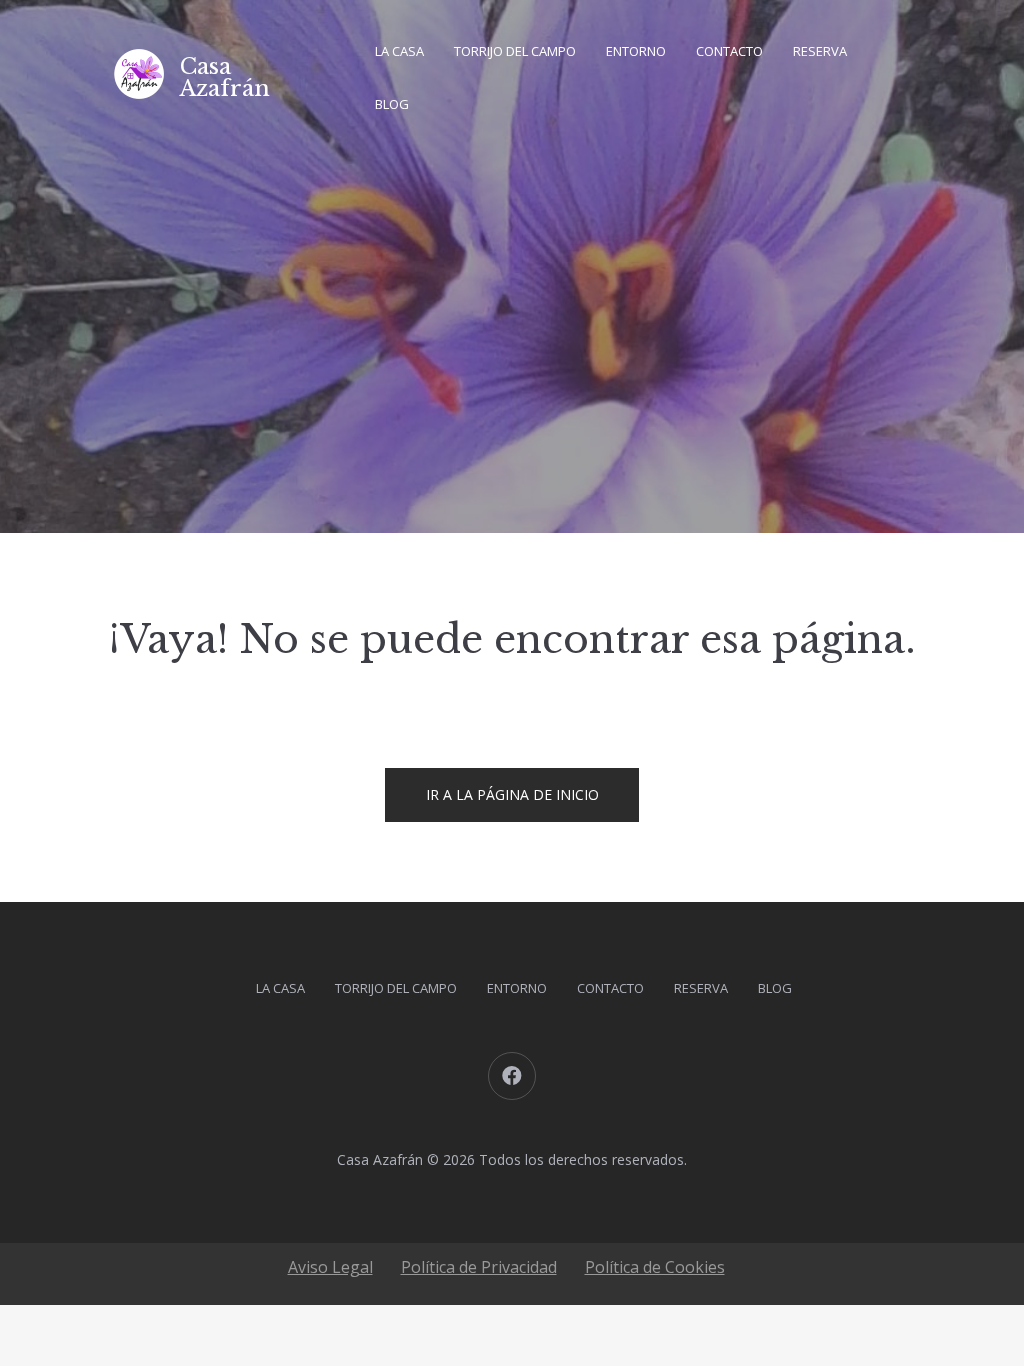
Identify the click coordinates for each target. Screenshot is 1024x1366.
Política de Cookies (655, 1267)
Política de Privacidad (479, 1267)
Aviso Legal (330, 1267)
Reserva (820, 51)
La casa (399, 51)
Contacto (729, 51)
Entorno (636, 51)
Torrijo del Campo (515, 51)
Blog (392, 104)
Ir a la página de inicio (512, 794)
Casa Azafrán (225, 77)
